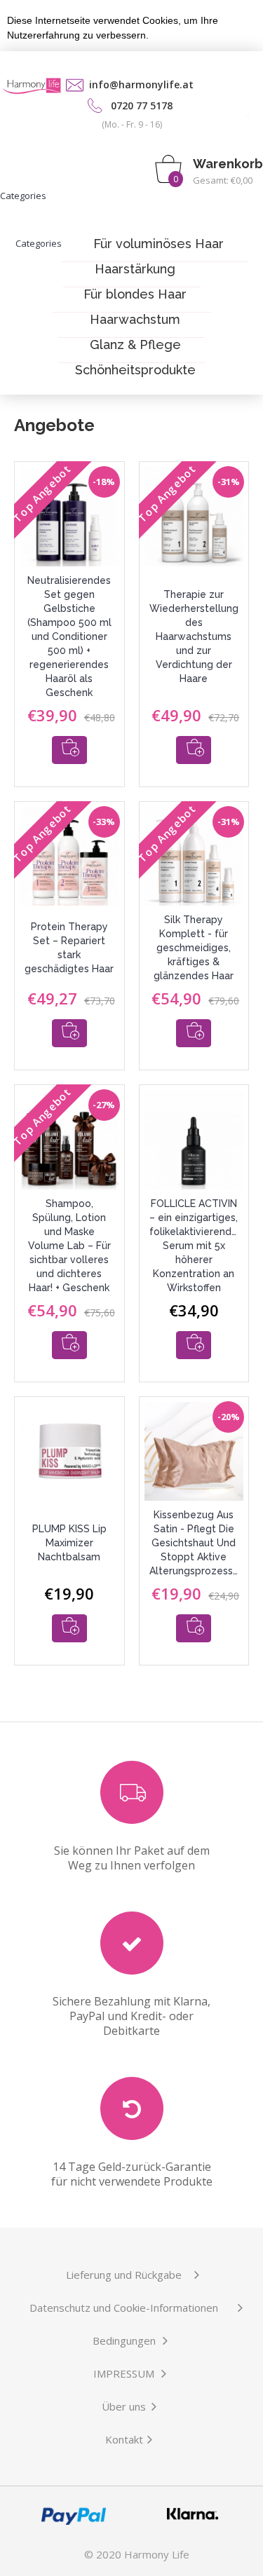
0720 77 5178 (142, 105)
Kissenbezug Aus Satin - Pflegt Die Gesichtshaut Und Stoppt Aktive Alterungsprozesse (194, 1543)
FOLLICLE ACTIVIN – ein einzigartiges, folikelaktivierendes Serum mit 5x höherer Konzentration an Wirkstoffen (196, 1246)
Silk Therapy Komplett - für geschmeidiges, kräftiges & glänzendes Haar (194, 948)
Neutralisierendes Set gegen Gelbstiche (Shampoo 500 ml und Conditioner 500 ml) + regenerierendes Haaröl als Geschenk (69, 636)
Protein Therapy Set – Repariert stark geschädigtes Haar (69, 948)
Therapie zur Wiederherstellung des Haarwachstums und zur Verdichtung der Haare (194, 636)
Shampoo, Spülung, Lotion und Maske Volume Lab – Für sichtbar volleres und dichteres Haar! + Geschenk (69, 1246)
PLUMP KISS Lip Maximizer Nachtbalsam (69, 1543)
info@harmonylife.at (141, 84)
